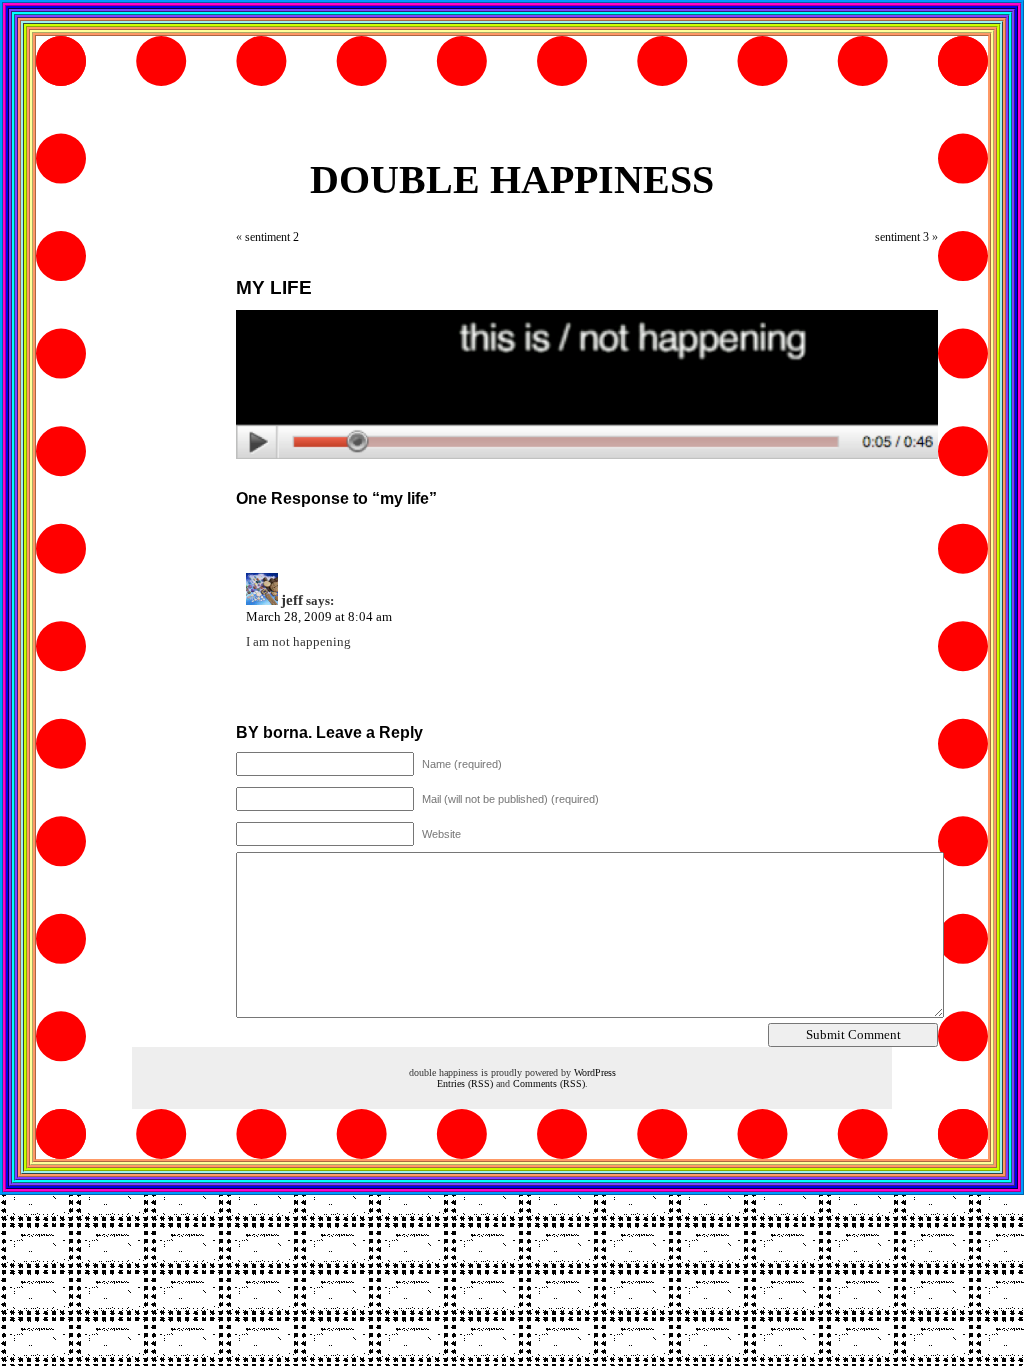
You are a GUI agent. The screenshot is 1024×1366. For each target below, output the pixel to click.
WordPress (595, 1072)
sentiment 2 (272, 237)
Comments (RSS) (549, 1083)
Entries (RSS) (465, 1083)
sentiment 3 (902, 237)
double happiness (512, 179)
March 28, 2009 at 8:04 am (319, 616)
